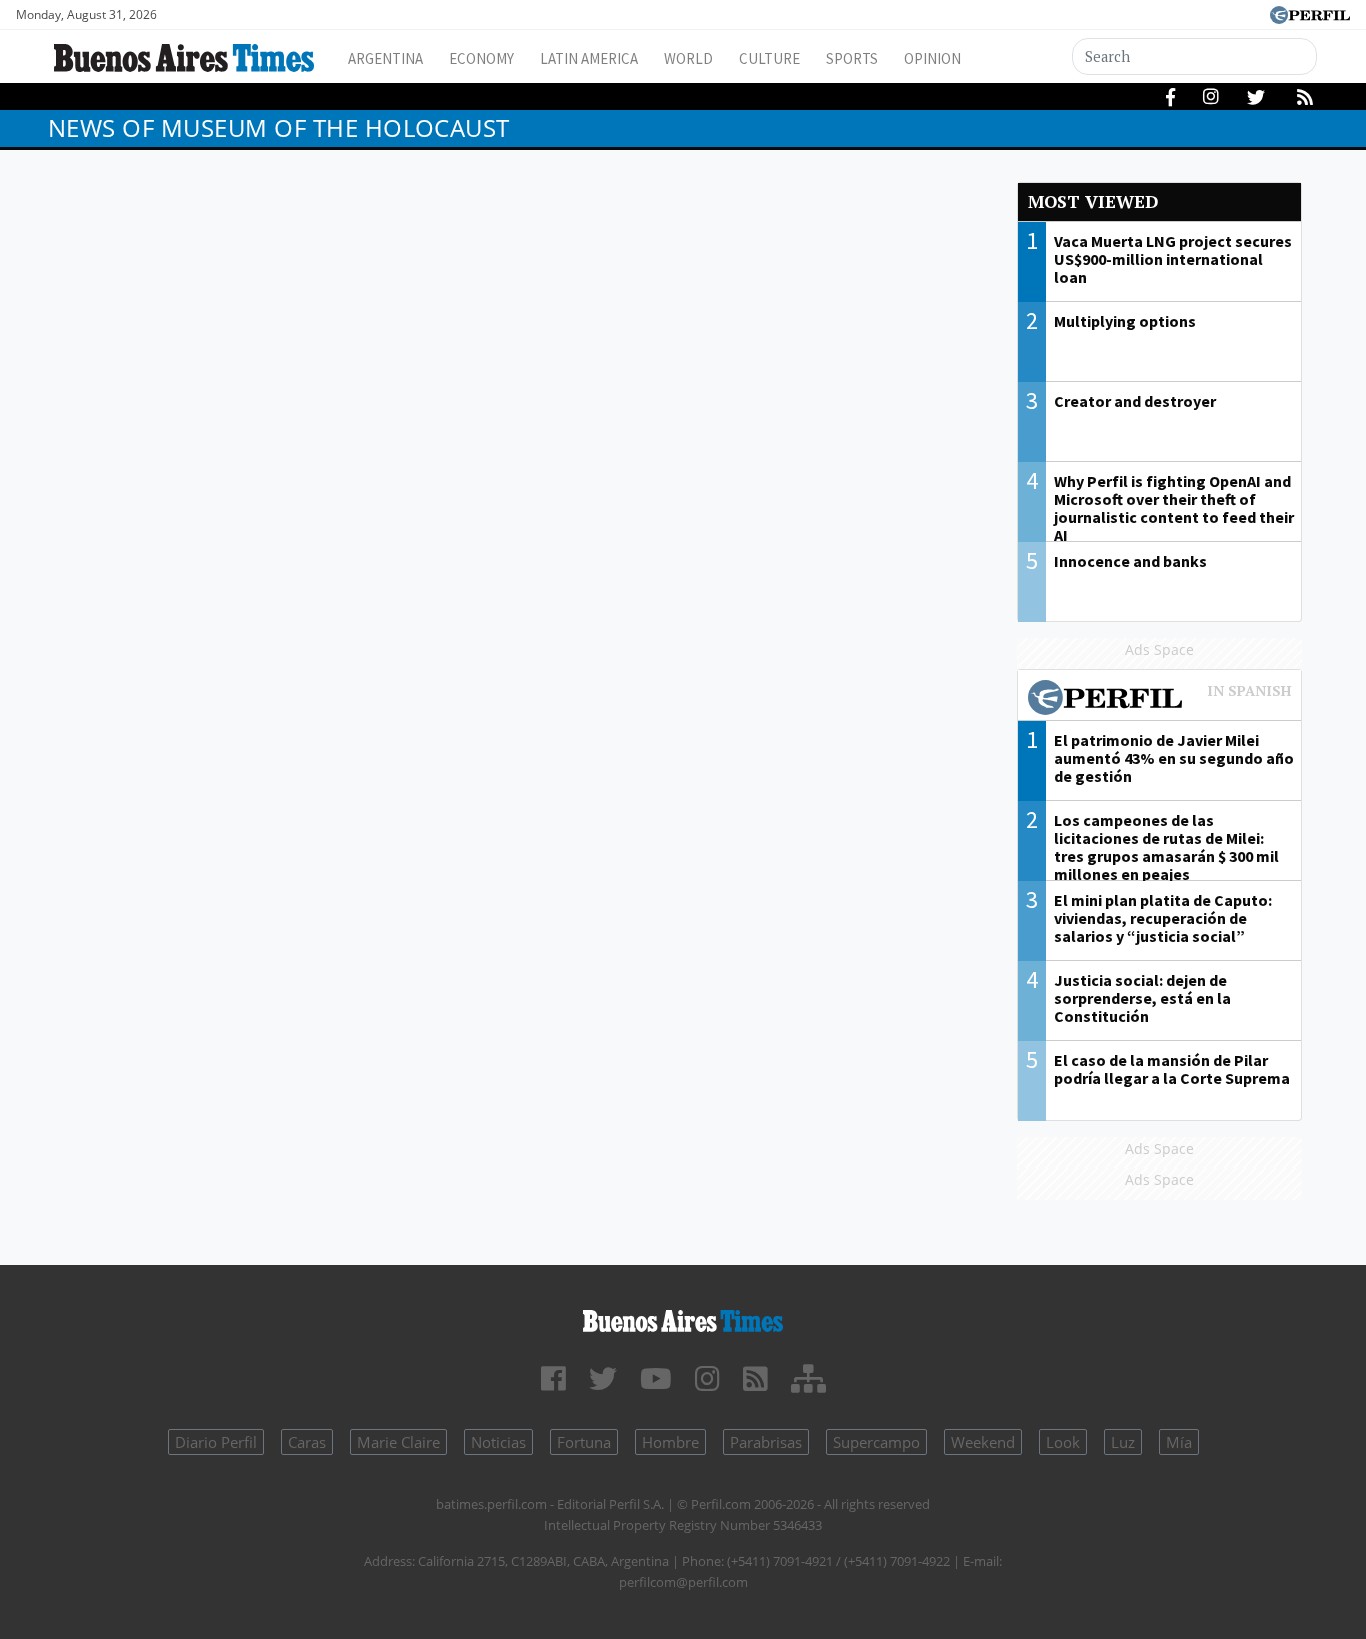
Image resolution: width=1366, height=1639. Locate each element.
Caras (307, 1442)
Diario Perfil (216, 1442)
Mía (1179, 1442)
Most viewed (1093, 201)
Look (1063, 1442)
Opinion (932, 58)
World (688, 58)
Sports (852, 58)
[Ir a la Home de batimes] (683, 1317)
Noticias (498, 1442)
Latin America (589, 58)
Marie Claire (398, 1442)
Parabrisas (766, 1442)
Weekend (983, 1442)
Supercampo (876, 1442)
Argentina (385, 58)
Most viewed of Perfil (1160, 700)
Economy (481, 58)
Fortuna (584, 1442)
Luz (1123, 1442)
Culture (769, 58)
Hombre (670, 1442)
